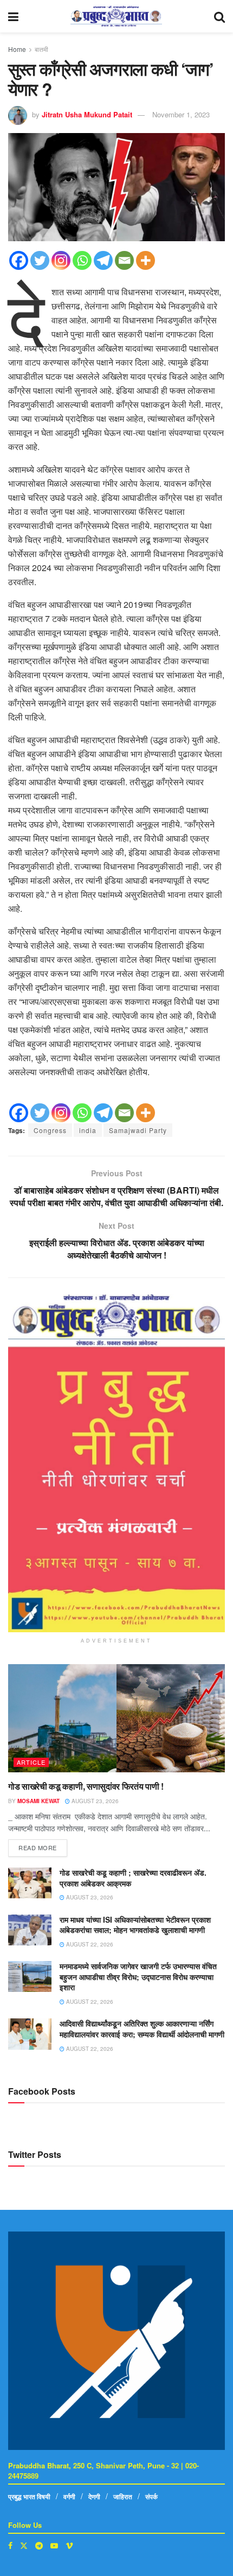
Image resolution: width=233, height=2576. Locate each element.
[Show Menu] (13, 16)
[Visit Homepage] (116, 16)
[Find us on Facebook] (10, 2545)
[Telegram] (103, 260)
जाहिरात (123, 2496)
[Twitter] (40, 260)
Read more (43, 1846)
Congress (50, 1130)
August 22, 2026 (89, 1944)
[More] (145, 260)
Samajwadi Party (138, 1130)
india (88, 1130)
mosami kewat (38, 1801)
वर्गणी (69, 2496)
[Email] (124, 260)
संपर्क (151, 2496)
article (31, 1762)
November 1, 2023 (181, 114)
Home (17, 49)
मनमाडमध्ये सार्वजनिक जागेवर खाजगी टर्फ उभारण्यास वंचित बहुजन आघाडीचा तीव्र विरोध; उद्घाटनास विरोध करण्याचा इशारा (138, 1976)
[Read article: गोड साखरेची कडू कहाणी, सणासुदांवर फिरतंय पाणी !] (116, 1718)
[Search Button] (219, 16)
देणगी (94, 2496)
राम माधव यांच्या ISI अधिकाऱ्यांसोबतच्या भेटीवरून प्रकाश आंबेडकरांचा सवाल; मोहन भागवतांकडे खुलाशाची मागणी (135, 1925)
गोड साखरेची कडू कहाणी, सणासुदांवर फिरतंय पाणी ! (86, 1786)
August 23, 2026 (94, 1801)
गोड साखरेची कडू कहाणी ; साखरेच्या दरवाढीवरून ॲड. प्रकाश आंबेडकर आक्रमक (133, 1878)
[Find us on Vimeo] (69, 2545)
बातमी (41, 49)
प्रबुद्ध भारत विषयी (29, 2496)
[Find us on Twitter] (24, 2545)
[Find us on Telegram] (39, 2545)
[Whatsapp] (82, 260)
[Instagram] (61, 260)
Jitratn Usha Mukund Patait (87, 114)
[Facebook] (19, 260)
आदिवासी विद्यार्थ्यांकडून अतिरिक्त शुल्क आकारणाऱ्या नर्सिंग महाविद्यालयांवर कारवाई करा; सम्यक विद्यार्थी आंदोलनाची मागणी (142, 2029)
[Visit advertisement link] (116, 1463)
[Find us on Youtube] (54, 2545)
